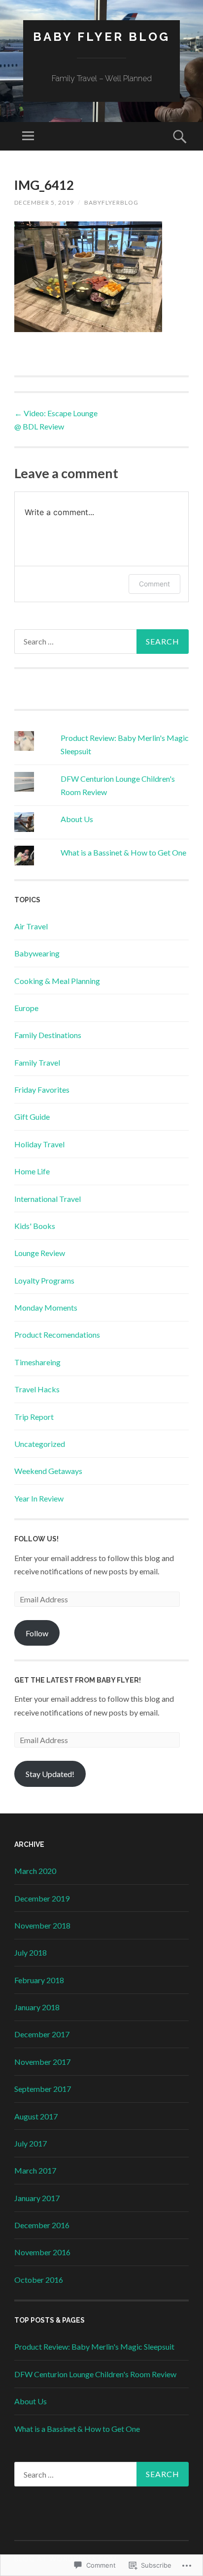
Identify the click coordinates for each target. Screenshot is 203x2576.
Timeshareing (37, 1362)
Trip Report (34, 1417)
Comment (154, 584)
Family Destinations (48, 1035)
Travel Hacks (37, 1389)
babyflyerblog (111, 202)
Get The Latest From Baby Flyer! (78, 1680)
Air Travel (31, 926)
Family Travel (37, 1062)
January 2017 (37, 2198)
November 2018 (42, 1925)
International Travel (48, 1199)
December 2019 (42, 1898)
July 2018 (31, 1952)
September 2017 (43, 2089)
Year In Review (39, 1498)
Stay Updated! (50, 1774)
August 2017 (36, 2116)
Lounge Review (40, 1253)
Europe (26, 1008)
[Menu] (28, 136)
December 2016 (42, 2225)
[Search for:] (101, 642)
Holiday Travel (39, 1144)
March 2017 (35, 2170)
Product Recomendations (57, 1334)
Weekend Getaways (48, 1471)
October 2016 (39, 2280)
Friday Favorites (42, 1089)
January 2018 (37, 2007)
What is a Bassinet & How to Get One (123, 852)
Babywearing (37, 953)
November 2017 (42, 2062)
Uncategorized (40, 1444)
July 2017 (31, 2143)
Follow (37, 1633)
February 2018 (39, 1980)
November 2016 (42, 2252)
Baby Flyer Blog (101, 37)
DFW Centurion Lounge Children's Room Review (95, 2374)
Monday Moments (46, 1307)
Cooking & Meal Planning (57, 981)
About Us (77, 819)
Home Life (32, 1171)
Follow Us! (36, 1539)
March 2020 (35, 1871)
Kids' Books (35, 1226)
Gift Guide (32, 1117)
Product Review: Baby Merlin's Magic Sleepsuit (94, 2346)
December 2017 (42, 2034)
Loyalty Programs (44, 1280)
